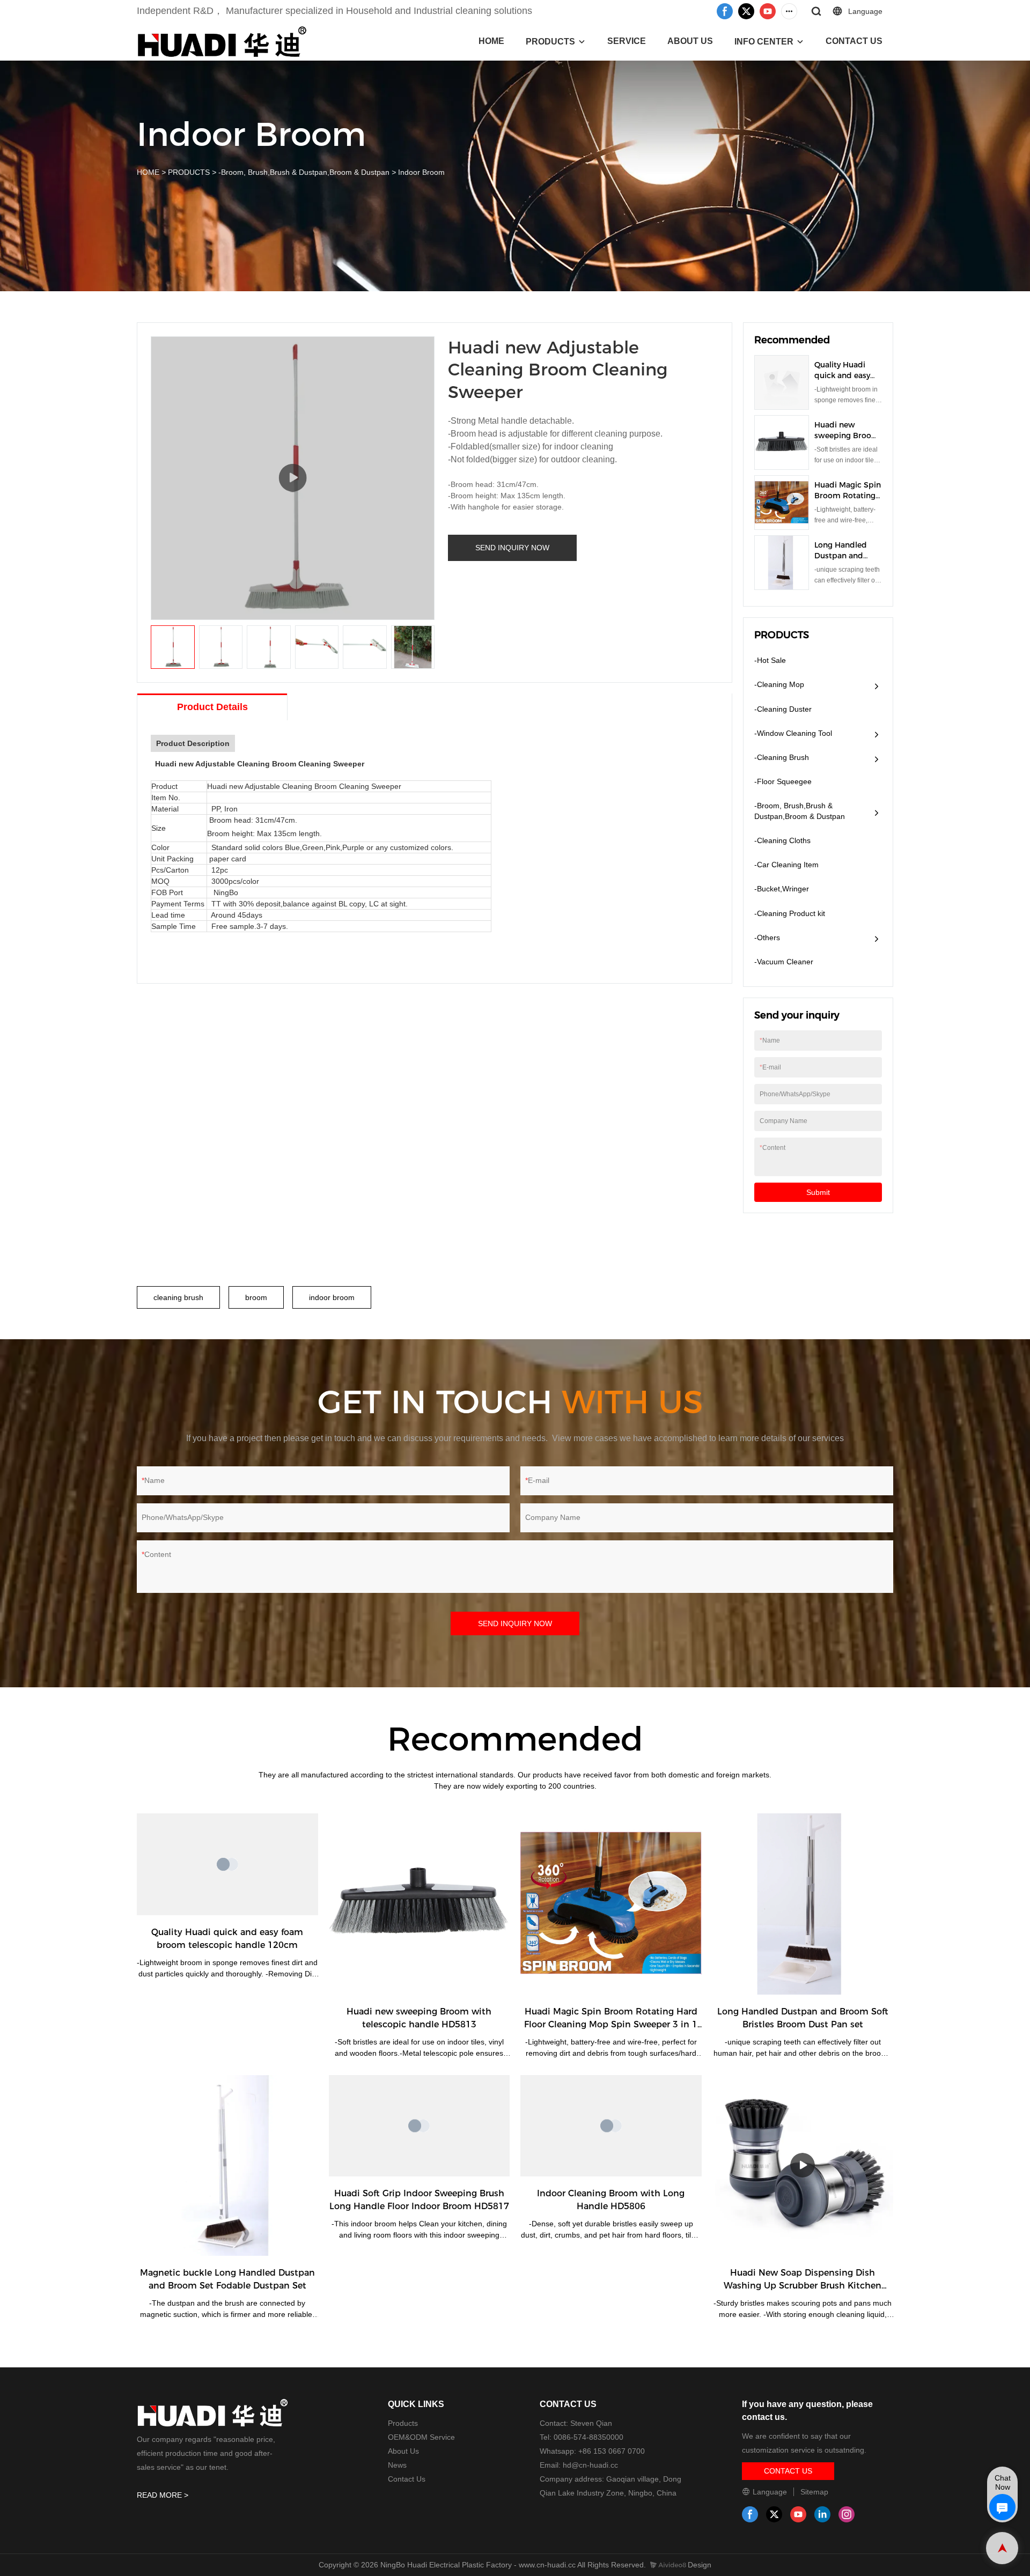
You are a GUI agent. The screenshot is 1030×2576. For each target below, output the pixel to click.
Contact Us (407, 2479)
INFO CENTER (764, 42)
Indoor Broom (421, 172)
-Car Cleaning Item (786, 865)
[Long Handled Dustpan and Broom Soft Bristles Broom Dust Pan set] (803, 1904)
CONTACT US (854, 41)
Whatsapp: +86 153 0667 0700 (592, 2451)
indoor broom (332, 1297)
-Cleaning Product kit (790, 913)
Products (403, 2423)
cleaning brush (178, 1297)
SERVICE (627, 41)
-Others (767, 938)
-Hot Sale (770, 660)
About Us (403, 2451)
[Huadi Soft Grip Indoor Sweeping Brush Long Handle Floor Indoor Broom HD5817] (420, 2126)
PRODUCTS (550, 42)
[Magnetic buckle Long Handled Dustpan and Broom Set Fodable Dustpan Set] (227, 2166)
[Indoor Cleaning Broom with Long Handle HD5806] (611, 2126)
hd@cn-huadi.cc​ (590, 2465)
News (397, 2465)
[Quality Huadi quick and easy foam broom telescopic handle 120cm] (227, 1864)
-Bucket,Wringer (782, 889)
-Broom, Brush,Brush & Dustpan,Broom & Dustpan (304, 172)
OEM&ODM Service (421, 2437)
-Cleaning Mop (779, 684)
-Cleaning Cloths (782, 840)
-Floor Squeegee (783, 781)
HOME (491, 41)
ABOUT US (690, 41)
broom (256, 1297)
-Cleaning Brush (782, 757)
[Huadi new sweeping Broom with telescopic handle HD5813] (420, 1904)
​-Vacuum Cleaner (784, 962)
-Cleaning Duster (783, 709)
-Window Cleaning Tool (793, 733)
